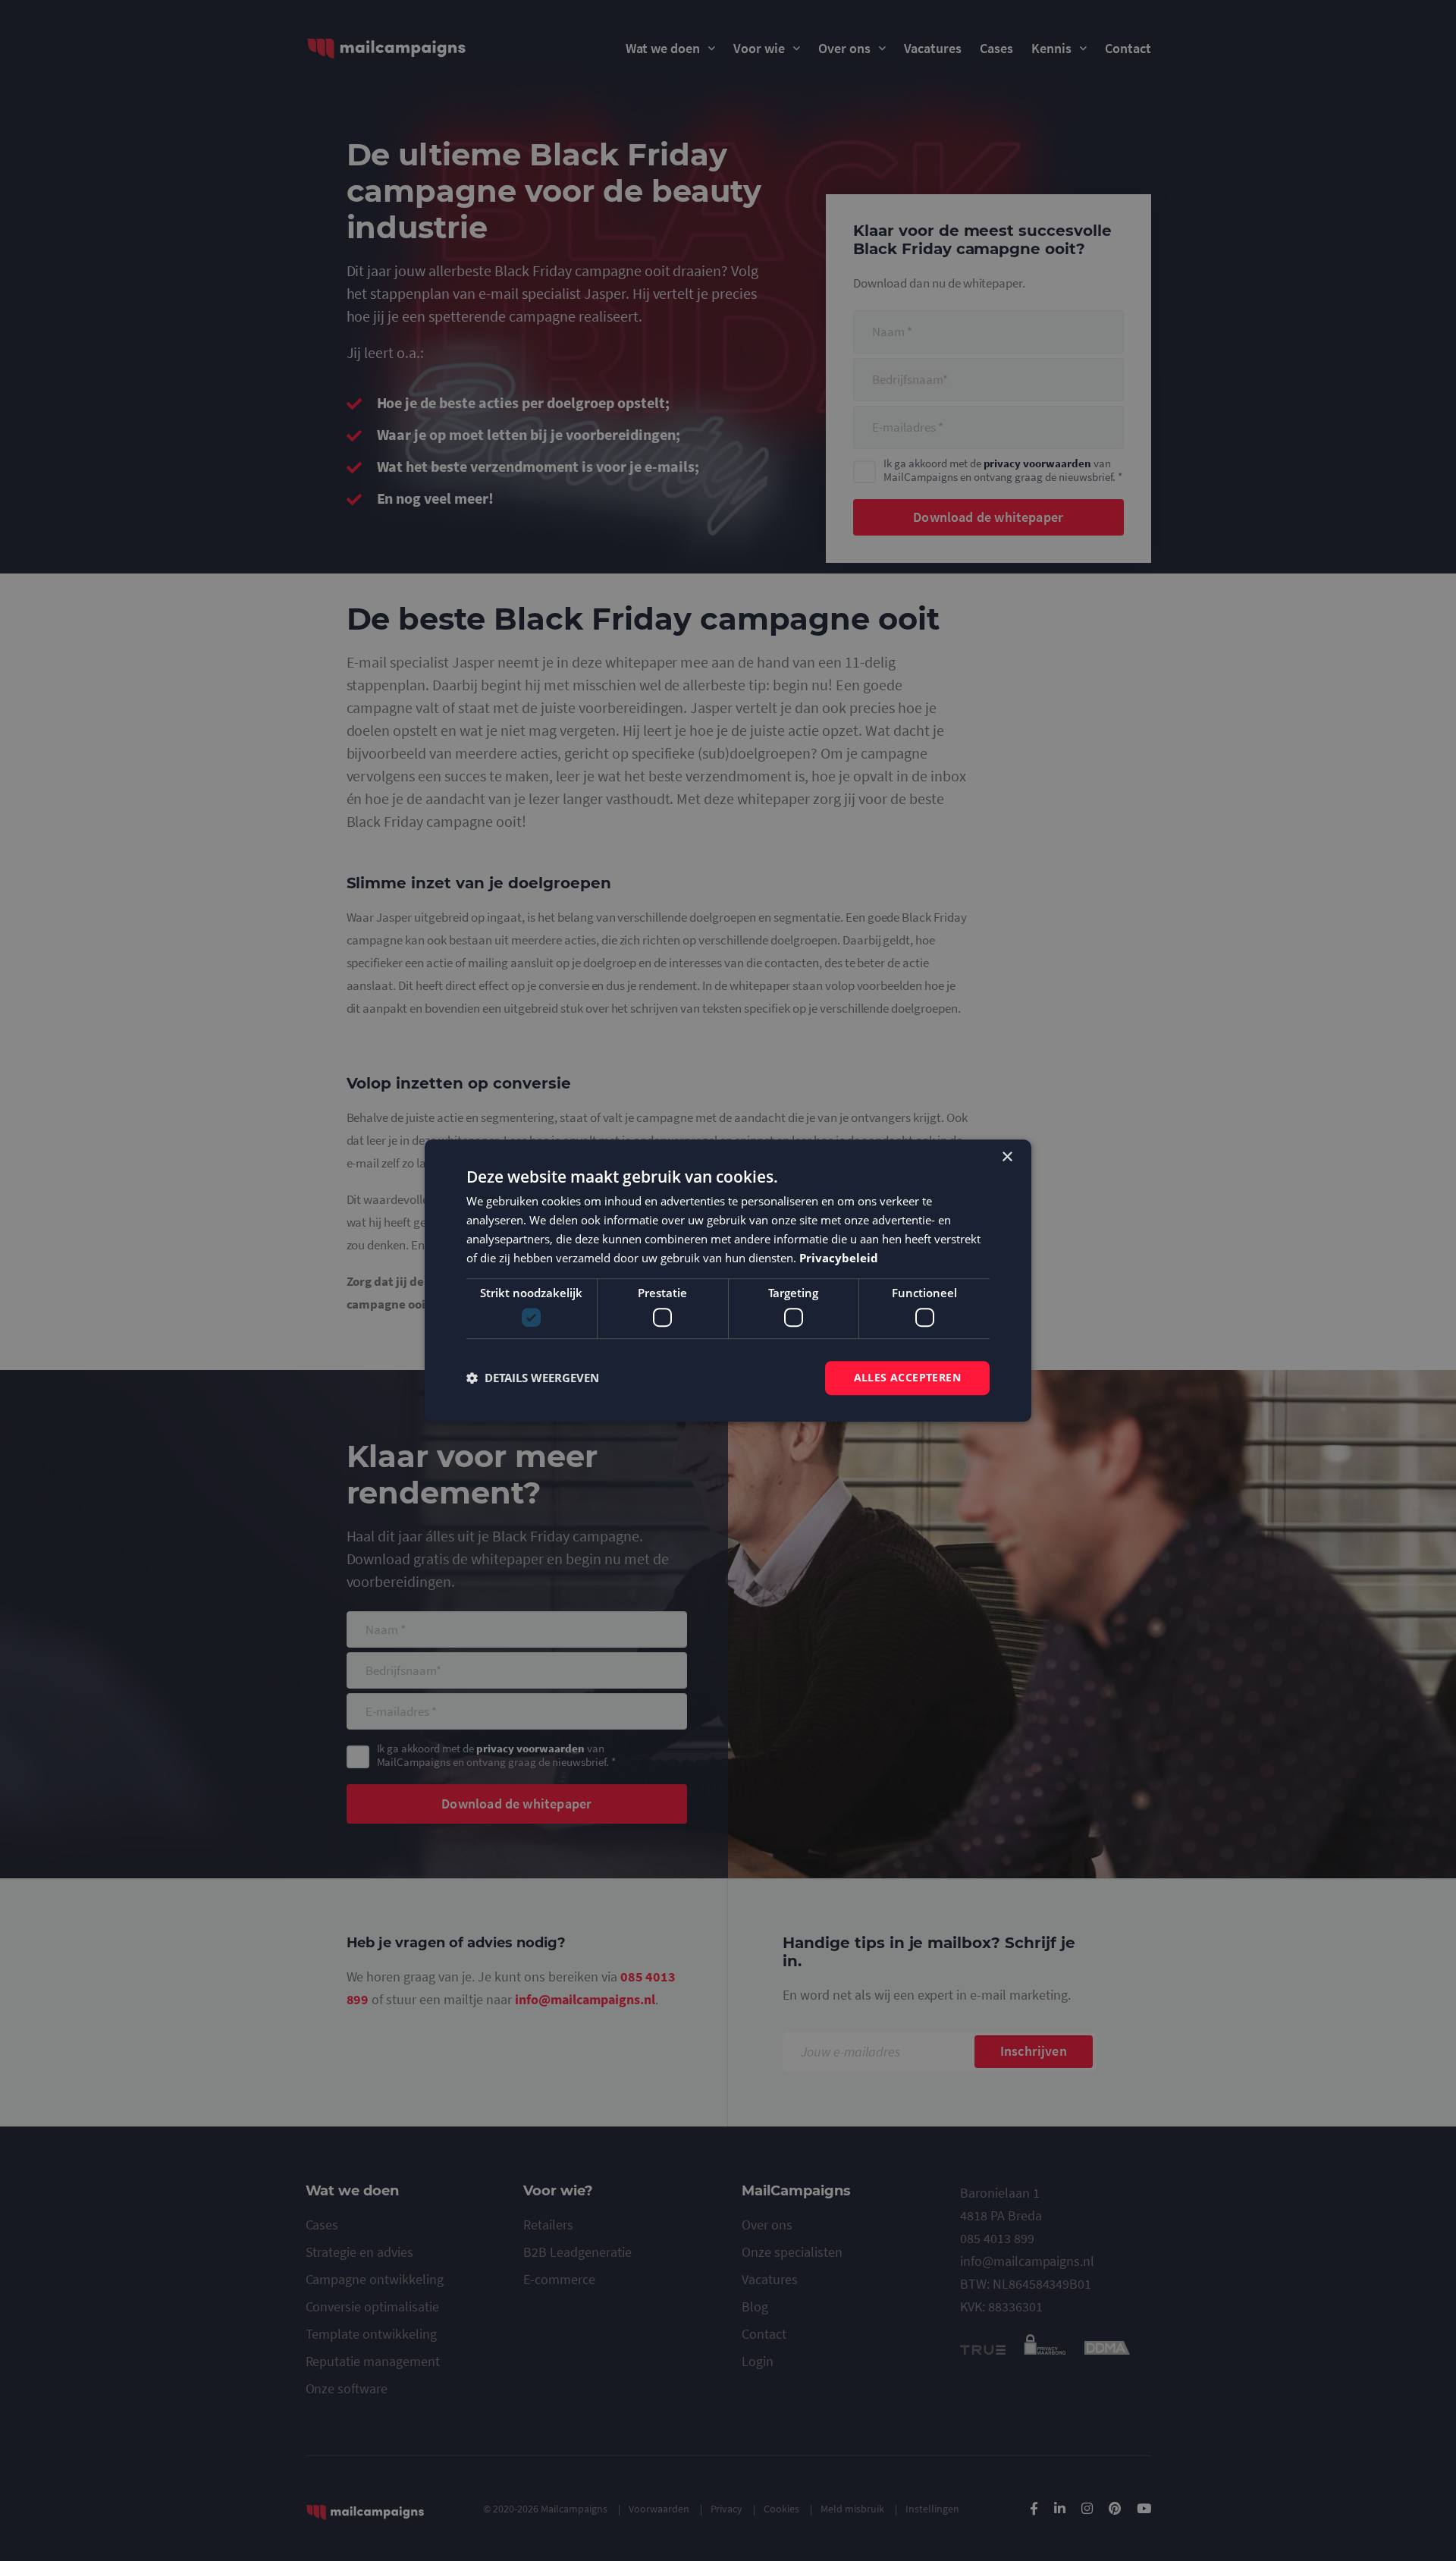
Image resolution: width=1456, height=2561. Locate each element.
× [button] (1007, 1157)
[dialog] (728, 1280)
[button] (533, 1378)
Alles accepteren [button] (907, 1377)
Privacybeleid (839, 1258)
